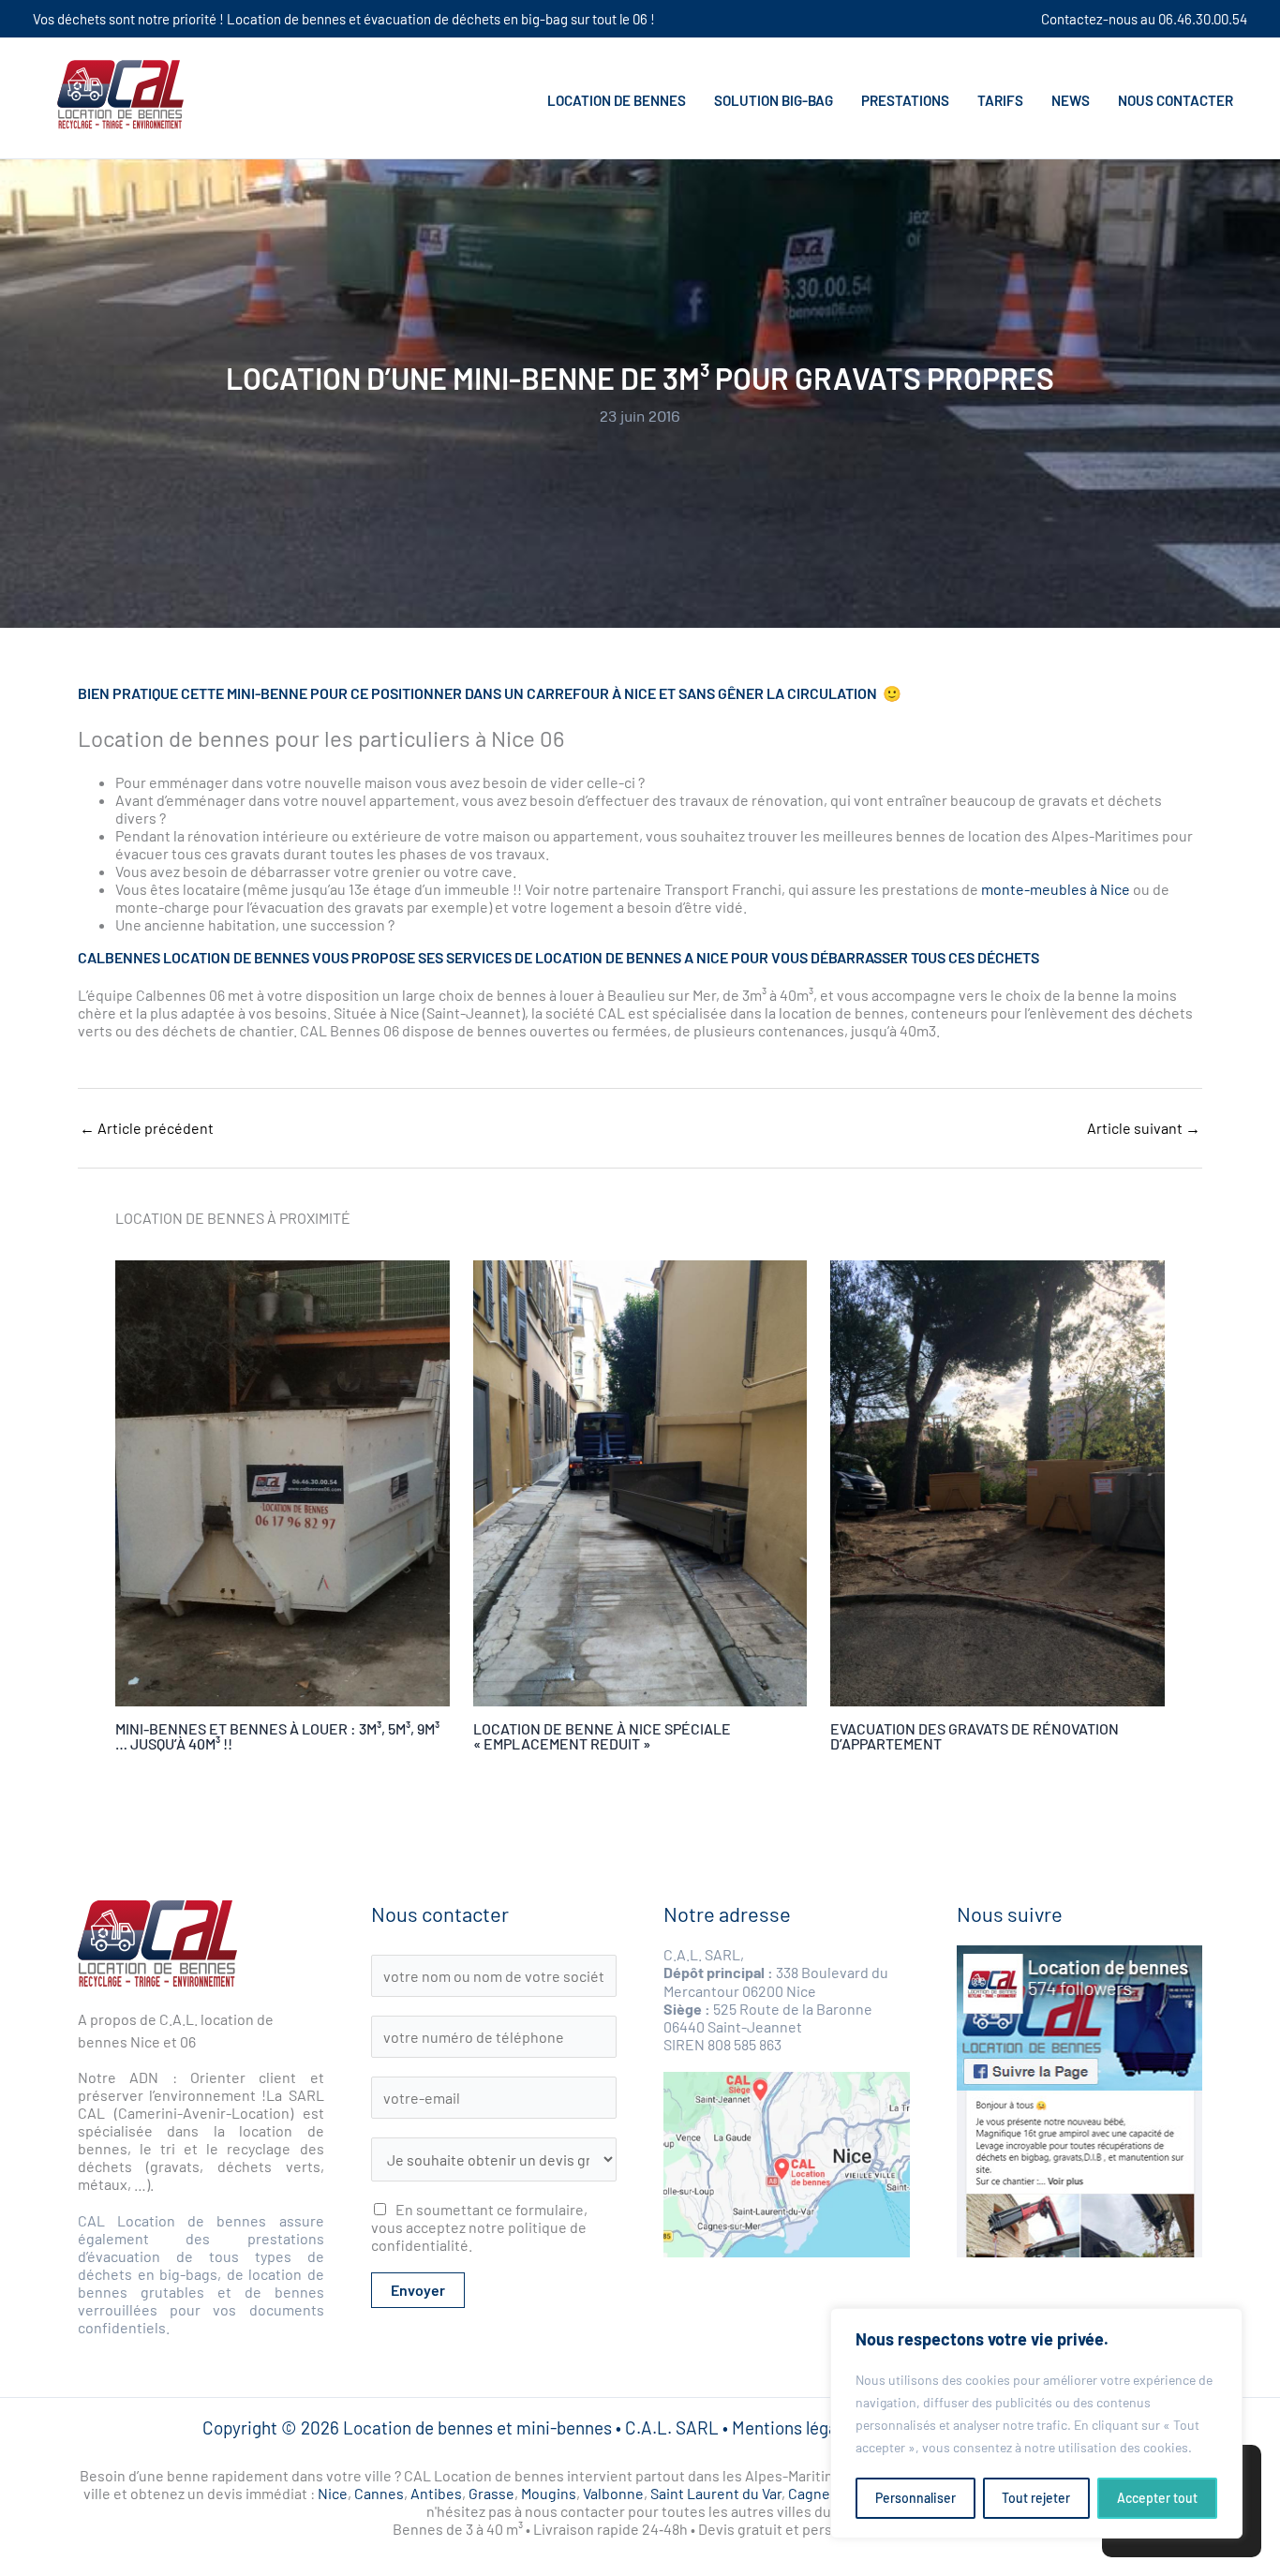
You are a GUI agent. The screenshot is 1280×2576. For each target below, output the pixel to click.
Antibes (436, 2493)
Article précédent (147, 1128)
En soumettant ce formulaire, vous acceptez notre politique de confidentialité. (479, 2227)
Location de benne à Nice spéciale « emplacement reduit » (602, 1736)
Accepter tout (1157, 2498)
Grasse (491, 2493)
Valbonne (613, 2493)
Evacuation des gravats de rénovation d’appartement (975, 1736)
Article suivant (1144, 1128)
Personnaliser (915, 2498)
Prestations (905, 100)
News (1071, 100)
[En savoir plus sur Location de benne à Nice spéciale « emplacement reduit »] (640, 1483)
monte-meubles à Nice (1056, 889)
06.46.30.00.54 (1203, 19)
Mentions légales (796, 2427)
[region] (1036, 2423)
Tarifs (1000, 100)
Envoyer (418, 2290)
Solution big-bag (774, 100)
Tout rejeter (1036, 2498)
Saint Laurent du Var (716, 2493)
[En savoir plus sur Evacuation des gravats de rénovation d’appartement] (997, 1483)
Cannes (379, 2493)
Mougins (549, 2493)
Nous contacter (1176, 100)
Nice (333, 2493)
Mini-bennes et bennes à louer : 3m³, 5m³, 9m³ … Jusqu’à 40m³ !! (277, 1736)
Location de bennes (617, 100)
